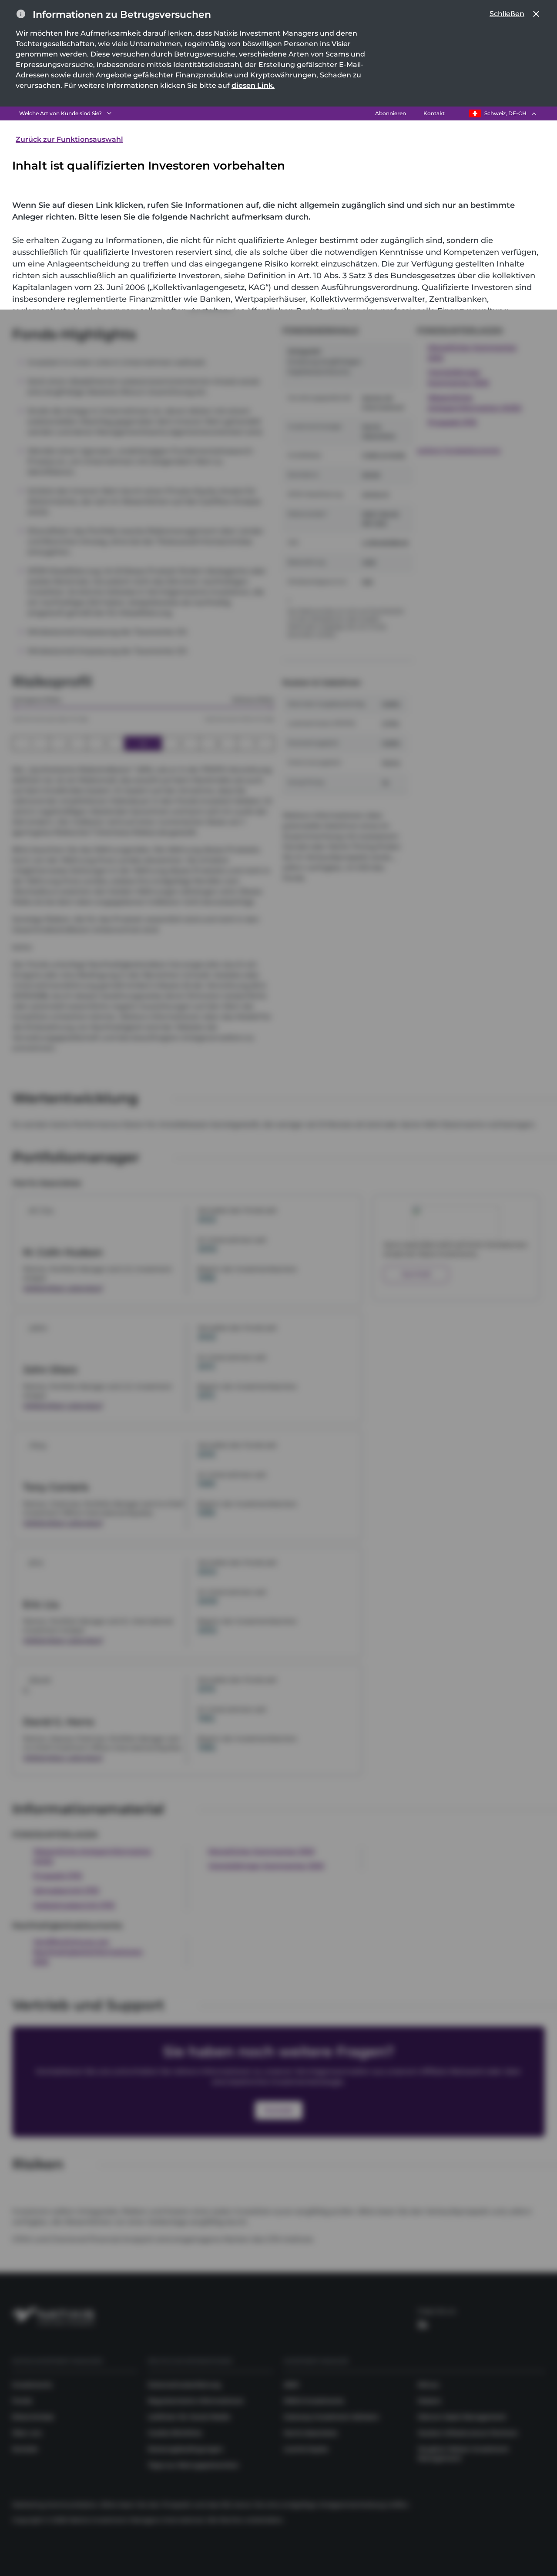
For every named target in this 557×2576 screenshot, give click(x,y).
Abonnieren (391, 113)
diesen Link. (253, 85)
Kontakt (434, 113)
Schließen (507, 14)
